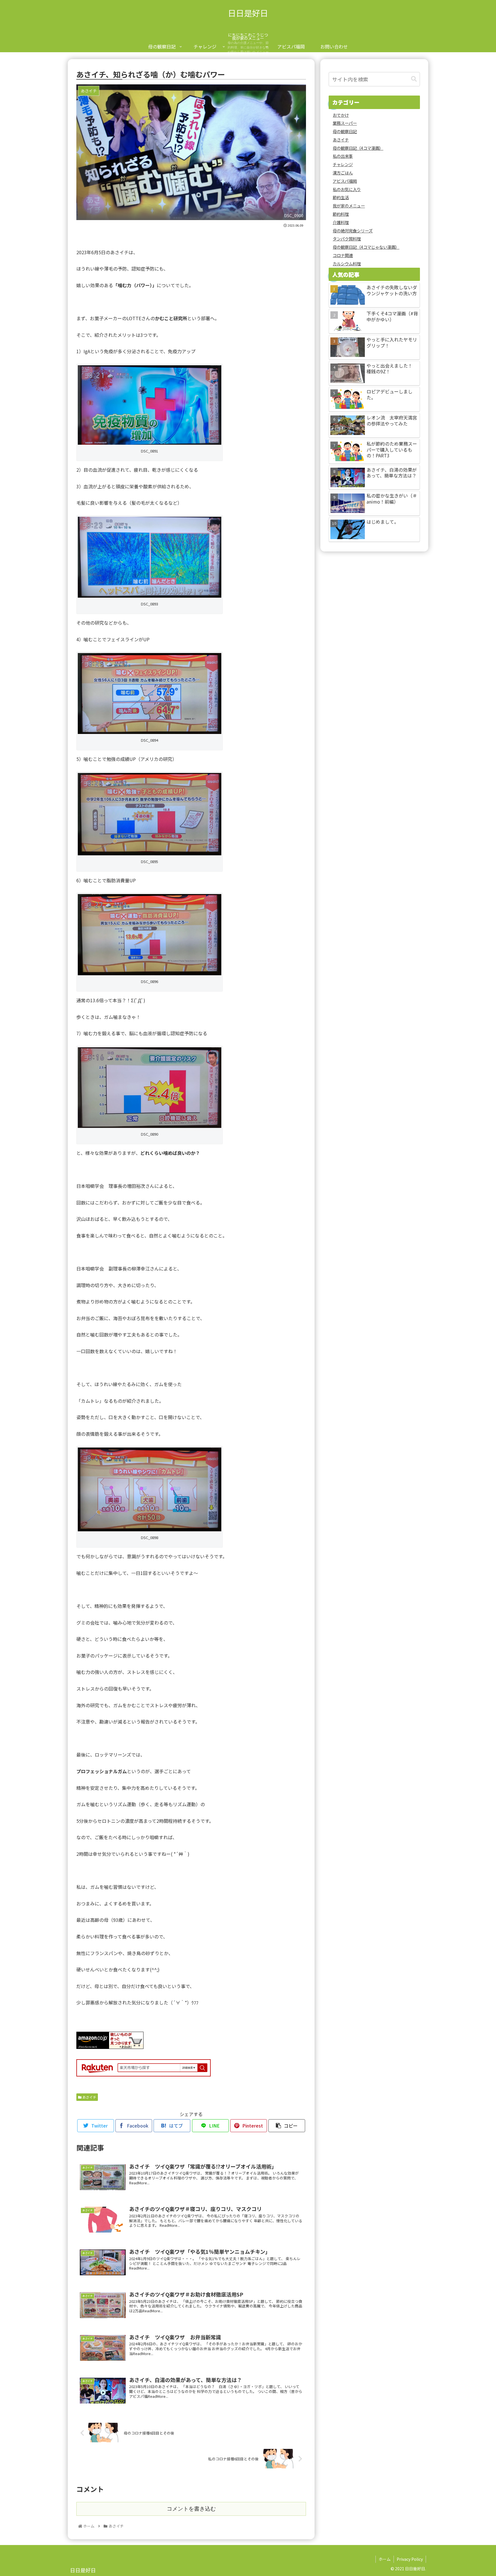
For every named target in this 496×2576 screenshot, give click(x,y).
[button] (414, 79)
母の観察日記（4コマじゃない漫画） (366, 247)
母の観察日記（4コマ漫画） (358, 148)
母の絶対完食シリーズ (353, 231)
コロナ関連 (343, 255)
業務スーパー (345, 123)
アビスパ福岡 (345, 181)
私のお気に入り (347, 189)
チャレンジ (343, 164)
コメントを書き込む (191, 2509)
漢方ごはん (343, 173)
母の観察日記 (345, 131)
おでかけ (341, 115)
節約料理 (341, 214)
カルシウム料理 (347, 264)
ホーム (385, 2559)
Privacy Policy (410, 2559)
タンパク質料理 (347, 239)
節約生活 (341, 197)
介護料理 (341, 222)
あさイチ (89, 2097)
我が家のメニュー (349, 206)
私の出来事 (343, 156)
